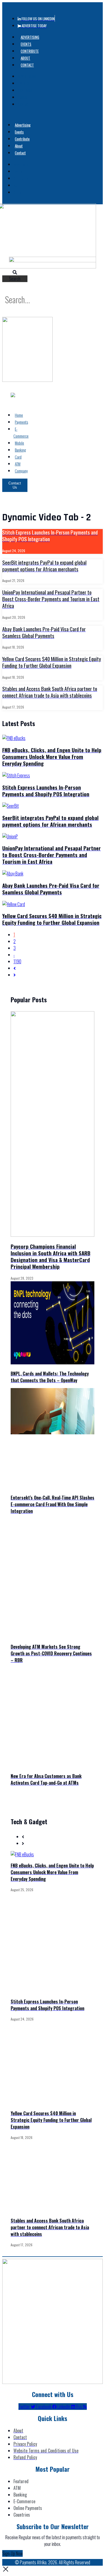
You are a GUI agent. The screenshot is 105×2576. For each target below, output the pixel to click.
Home (19, 415)
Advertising (30, 37)
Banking (20, 450)
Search (15, 279)
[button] (15, 272)
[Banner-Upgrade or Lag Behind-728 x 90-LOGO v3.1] (53, 260)
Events (26, 44)
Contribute (30, 51)
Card (18, 457)
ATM (18, 464)
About (25, 58)
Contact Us (15, 485)
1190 (17, 961)
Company (21, 471)
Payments (21, 422)
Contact (27, 65)
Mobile (19, 443)
